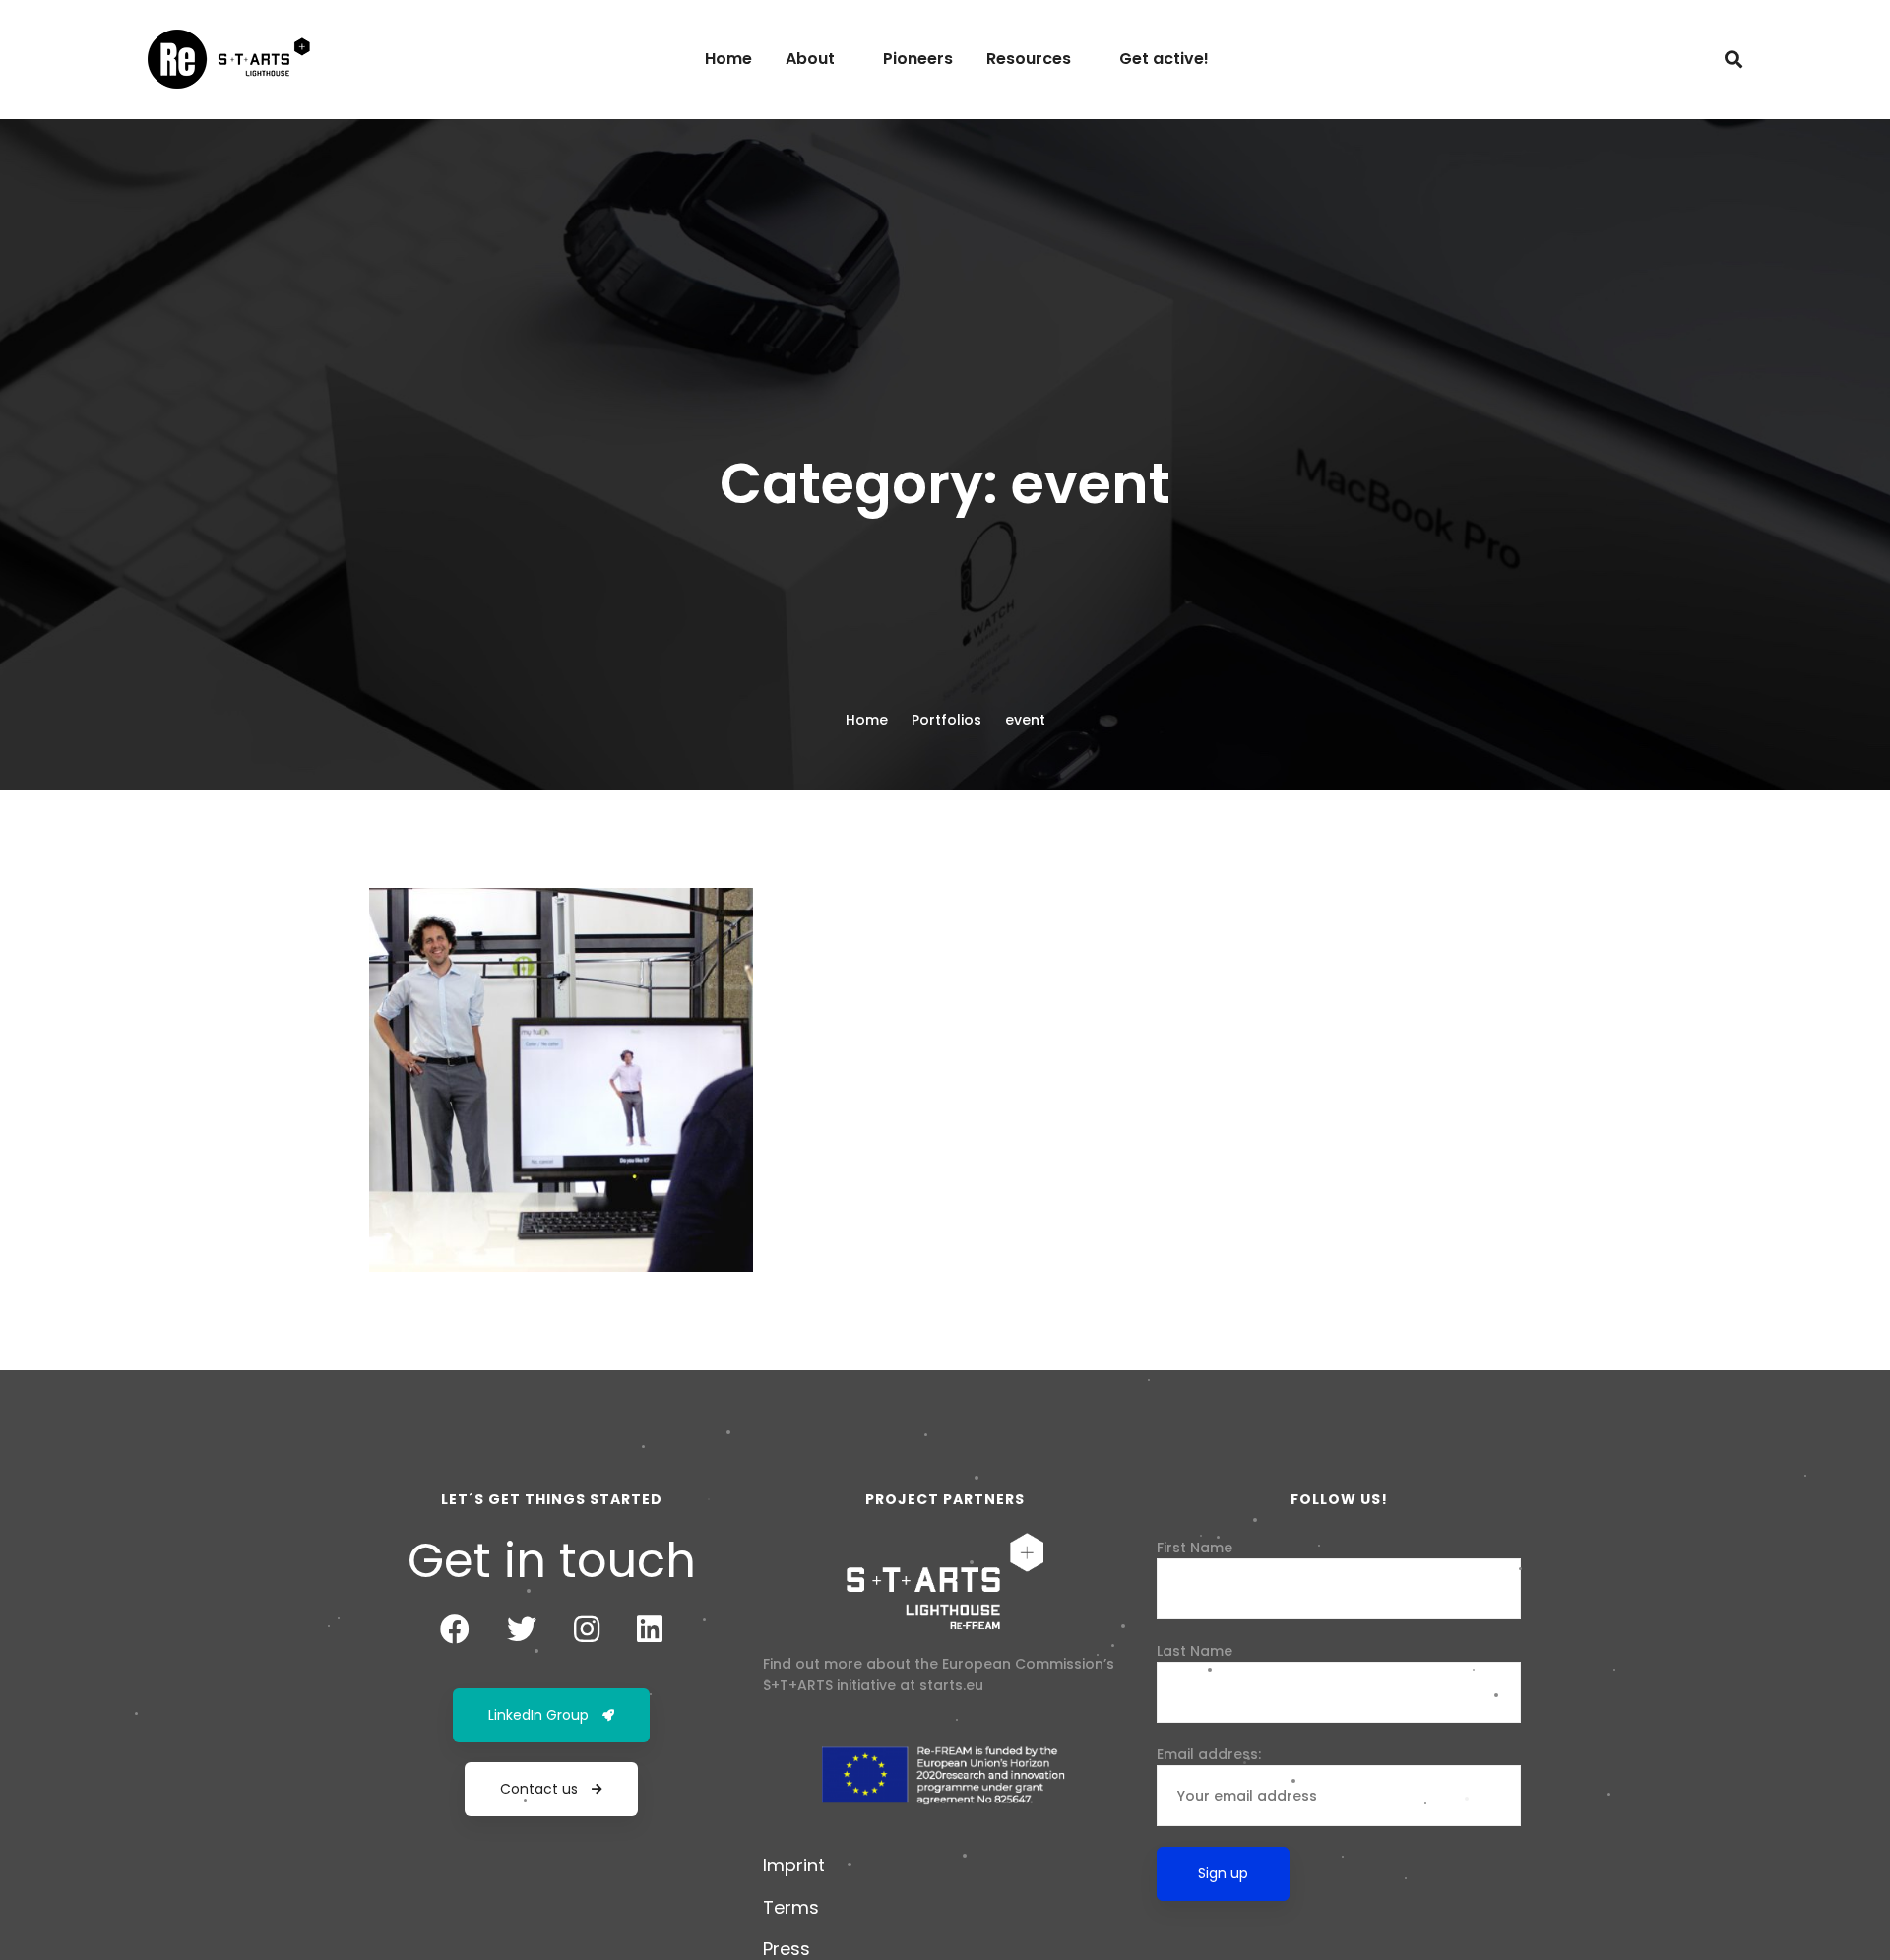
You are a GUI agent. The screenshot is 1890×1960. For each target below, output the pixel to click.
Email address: (1209, 1754)
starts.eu (951, 1685)
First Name (1195, 1548)
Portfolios (946, 720)
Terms (791, 1907)
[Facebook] (455, 1629)
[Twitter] (522, 1629)
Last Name (1195, 1651)
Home (867, 720)
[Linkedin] (650, 1629)
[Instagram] (587, 1629)
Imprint (794, 1865)
